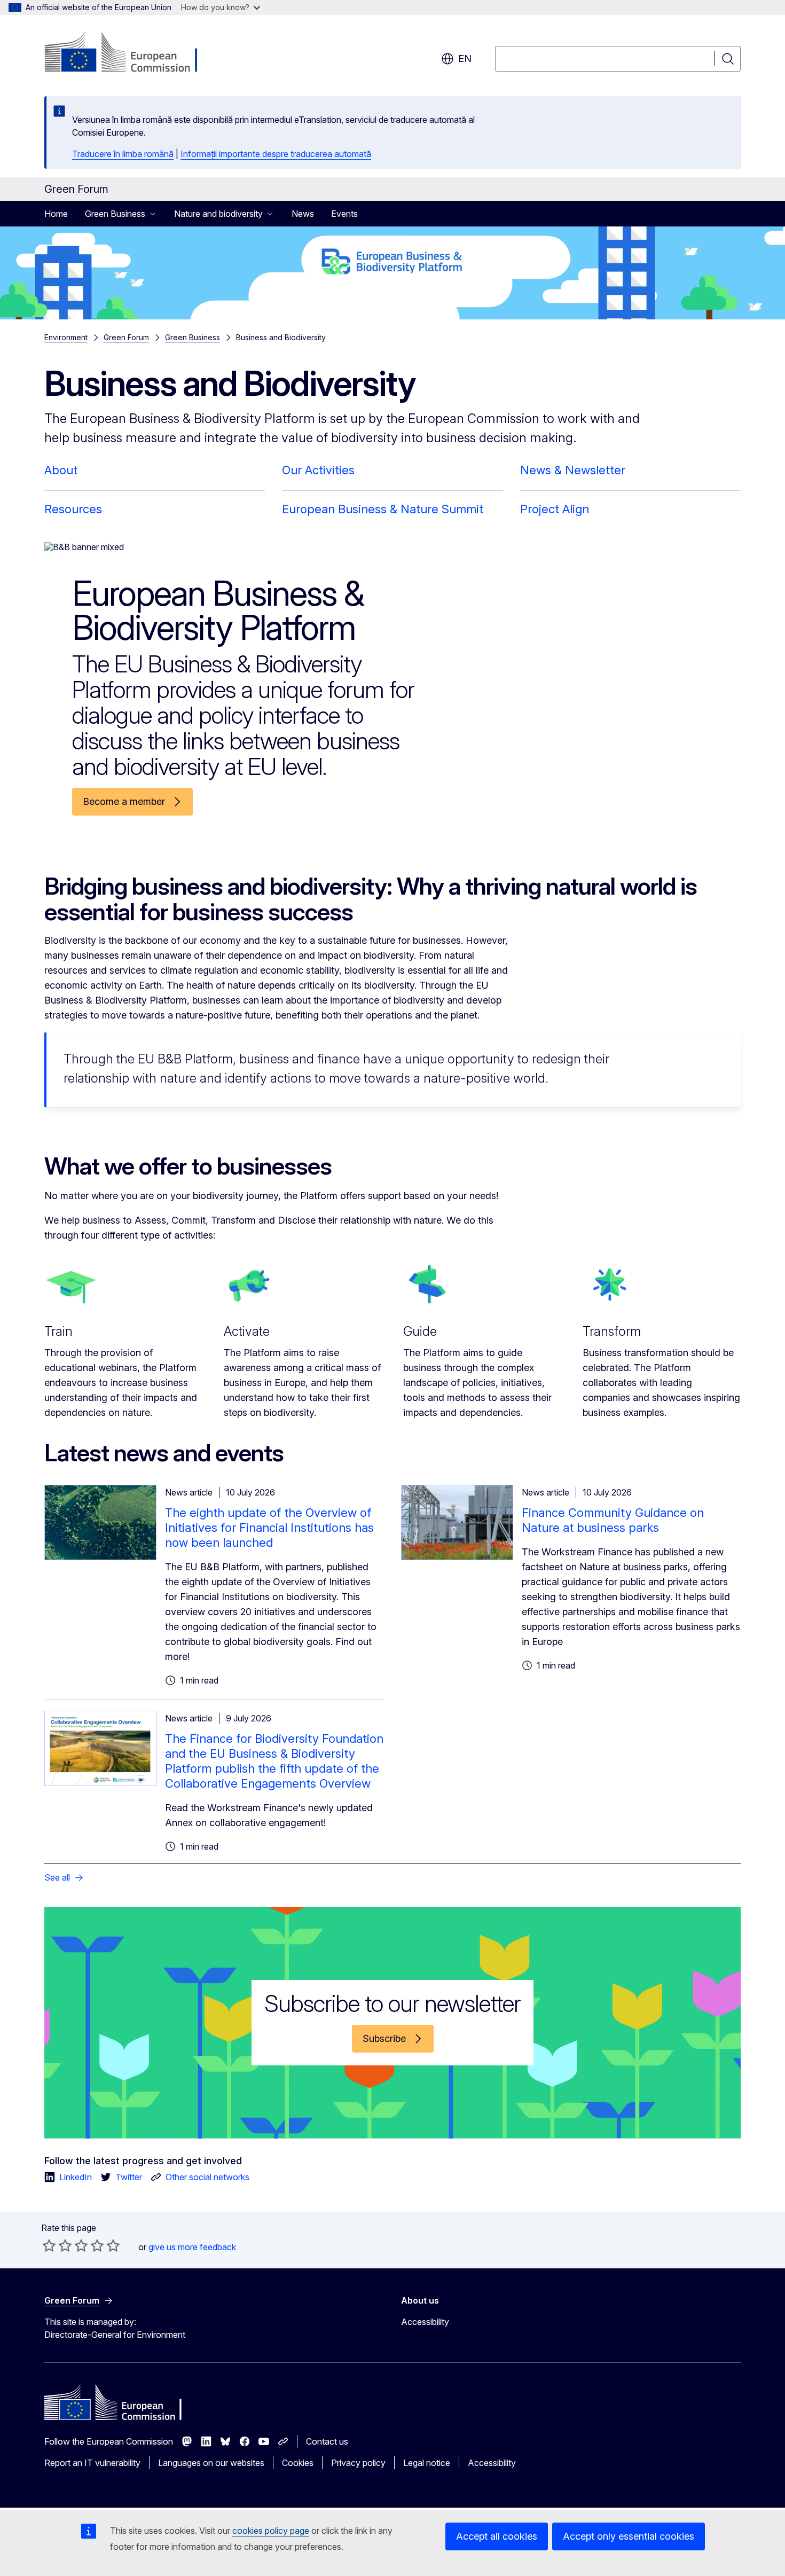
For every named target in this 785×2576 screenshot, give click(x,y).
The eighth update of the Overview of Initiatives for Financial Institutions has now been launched (269, 1528)
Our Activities (318, 470)
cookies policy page (271, 2531)
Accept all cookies (497, 2536)
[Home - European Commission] (131, 53)
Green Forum (126, 337)
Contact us (327, 2441)
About (61, 470)
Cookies (298, 2463)
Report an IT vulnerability (92, 2463)
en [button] (465, 58)
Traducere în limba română (123, 154)
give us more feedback (192, 2247)
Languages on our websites (211, 2463)
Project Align (555, 509)
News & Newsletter (573, 470)
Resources (73, 509)
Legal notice (427, 2463)
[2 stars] (57, 2245)
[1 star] (49, 2245)
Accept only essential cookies (629, 2536)
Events (344, 214)
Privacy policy (358, 2463)
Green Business (193, 337)
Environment (66, 337)
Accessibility (425, 2322)
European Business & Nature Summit (383, 509)
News (303, 214)
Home (56, 214)
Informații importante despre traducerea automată (276, 154)
